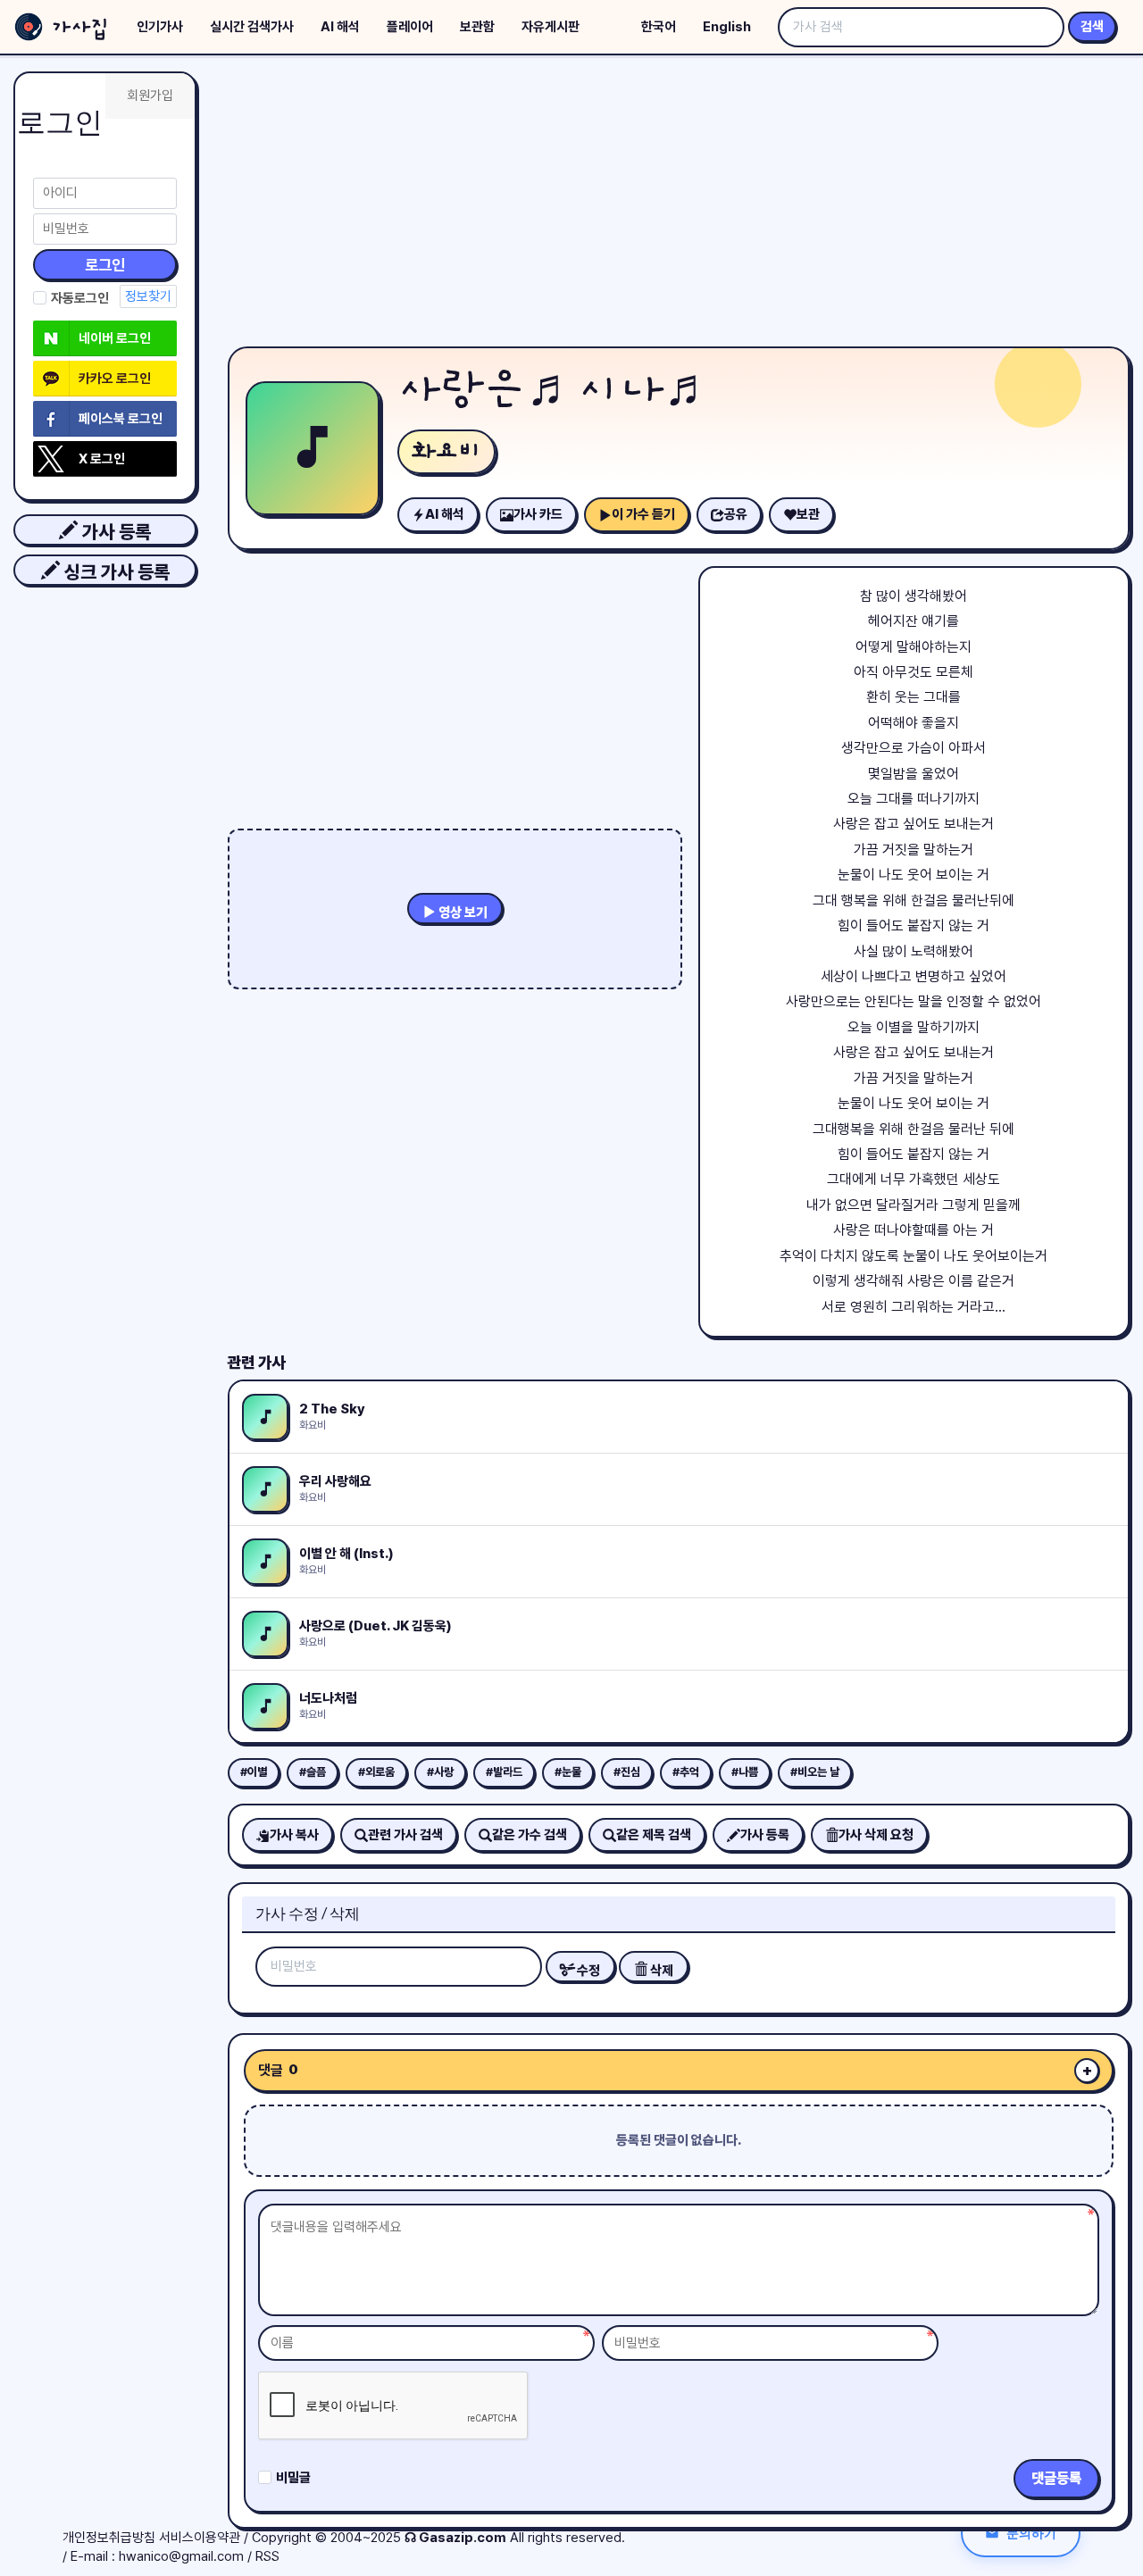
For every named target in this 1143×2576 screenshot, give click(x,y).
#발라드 (504, 1772)
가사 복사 (294, 1835)
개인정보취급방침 (109, 2538)
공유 (736, 514)
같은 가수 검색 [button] (530, 1835)
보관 (808, 514)
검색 (1092, 27)
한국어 (659, 27)
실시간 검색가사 (252, 27)
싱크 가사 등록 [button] (115, 572)
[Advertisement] (679, 205)
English (727, 27)
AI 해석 (340, 27)
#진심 (627, 1772)
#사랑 (440, 1772)
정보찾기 (148, 296)
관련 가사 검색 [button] (405, 1835)
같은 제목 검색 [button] (654, 1835)
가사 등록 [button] (114, 532)
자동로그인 (80, 298)
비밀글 (293, 2478)
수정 (587, 1971)
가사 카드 (538, 514)
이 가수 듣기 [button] (643, 514)
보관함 (477, 27)
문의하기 (1031, 2533)
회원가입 (150, 96)
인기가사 (160, 27)
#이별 (254, 1772)
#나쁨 (745, 1772)
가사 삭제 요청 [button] (876, 1835)
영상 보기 (462, 913)
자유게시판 (551, 27)
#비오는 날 (815, 1772)
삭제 (660, 1971)
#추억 (686, 1772)
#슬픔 (313, 1772)
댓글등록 (1056, 2478)
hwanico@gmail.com (181, 2556)
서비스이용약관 (200, 2538)
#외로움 (376, 1772)
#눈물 (568, 1772)
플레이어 (410, 27)
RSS (267, 2556)
